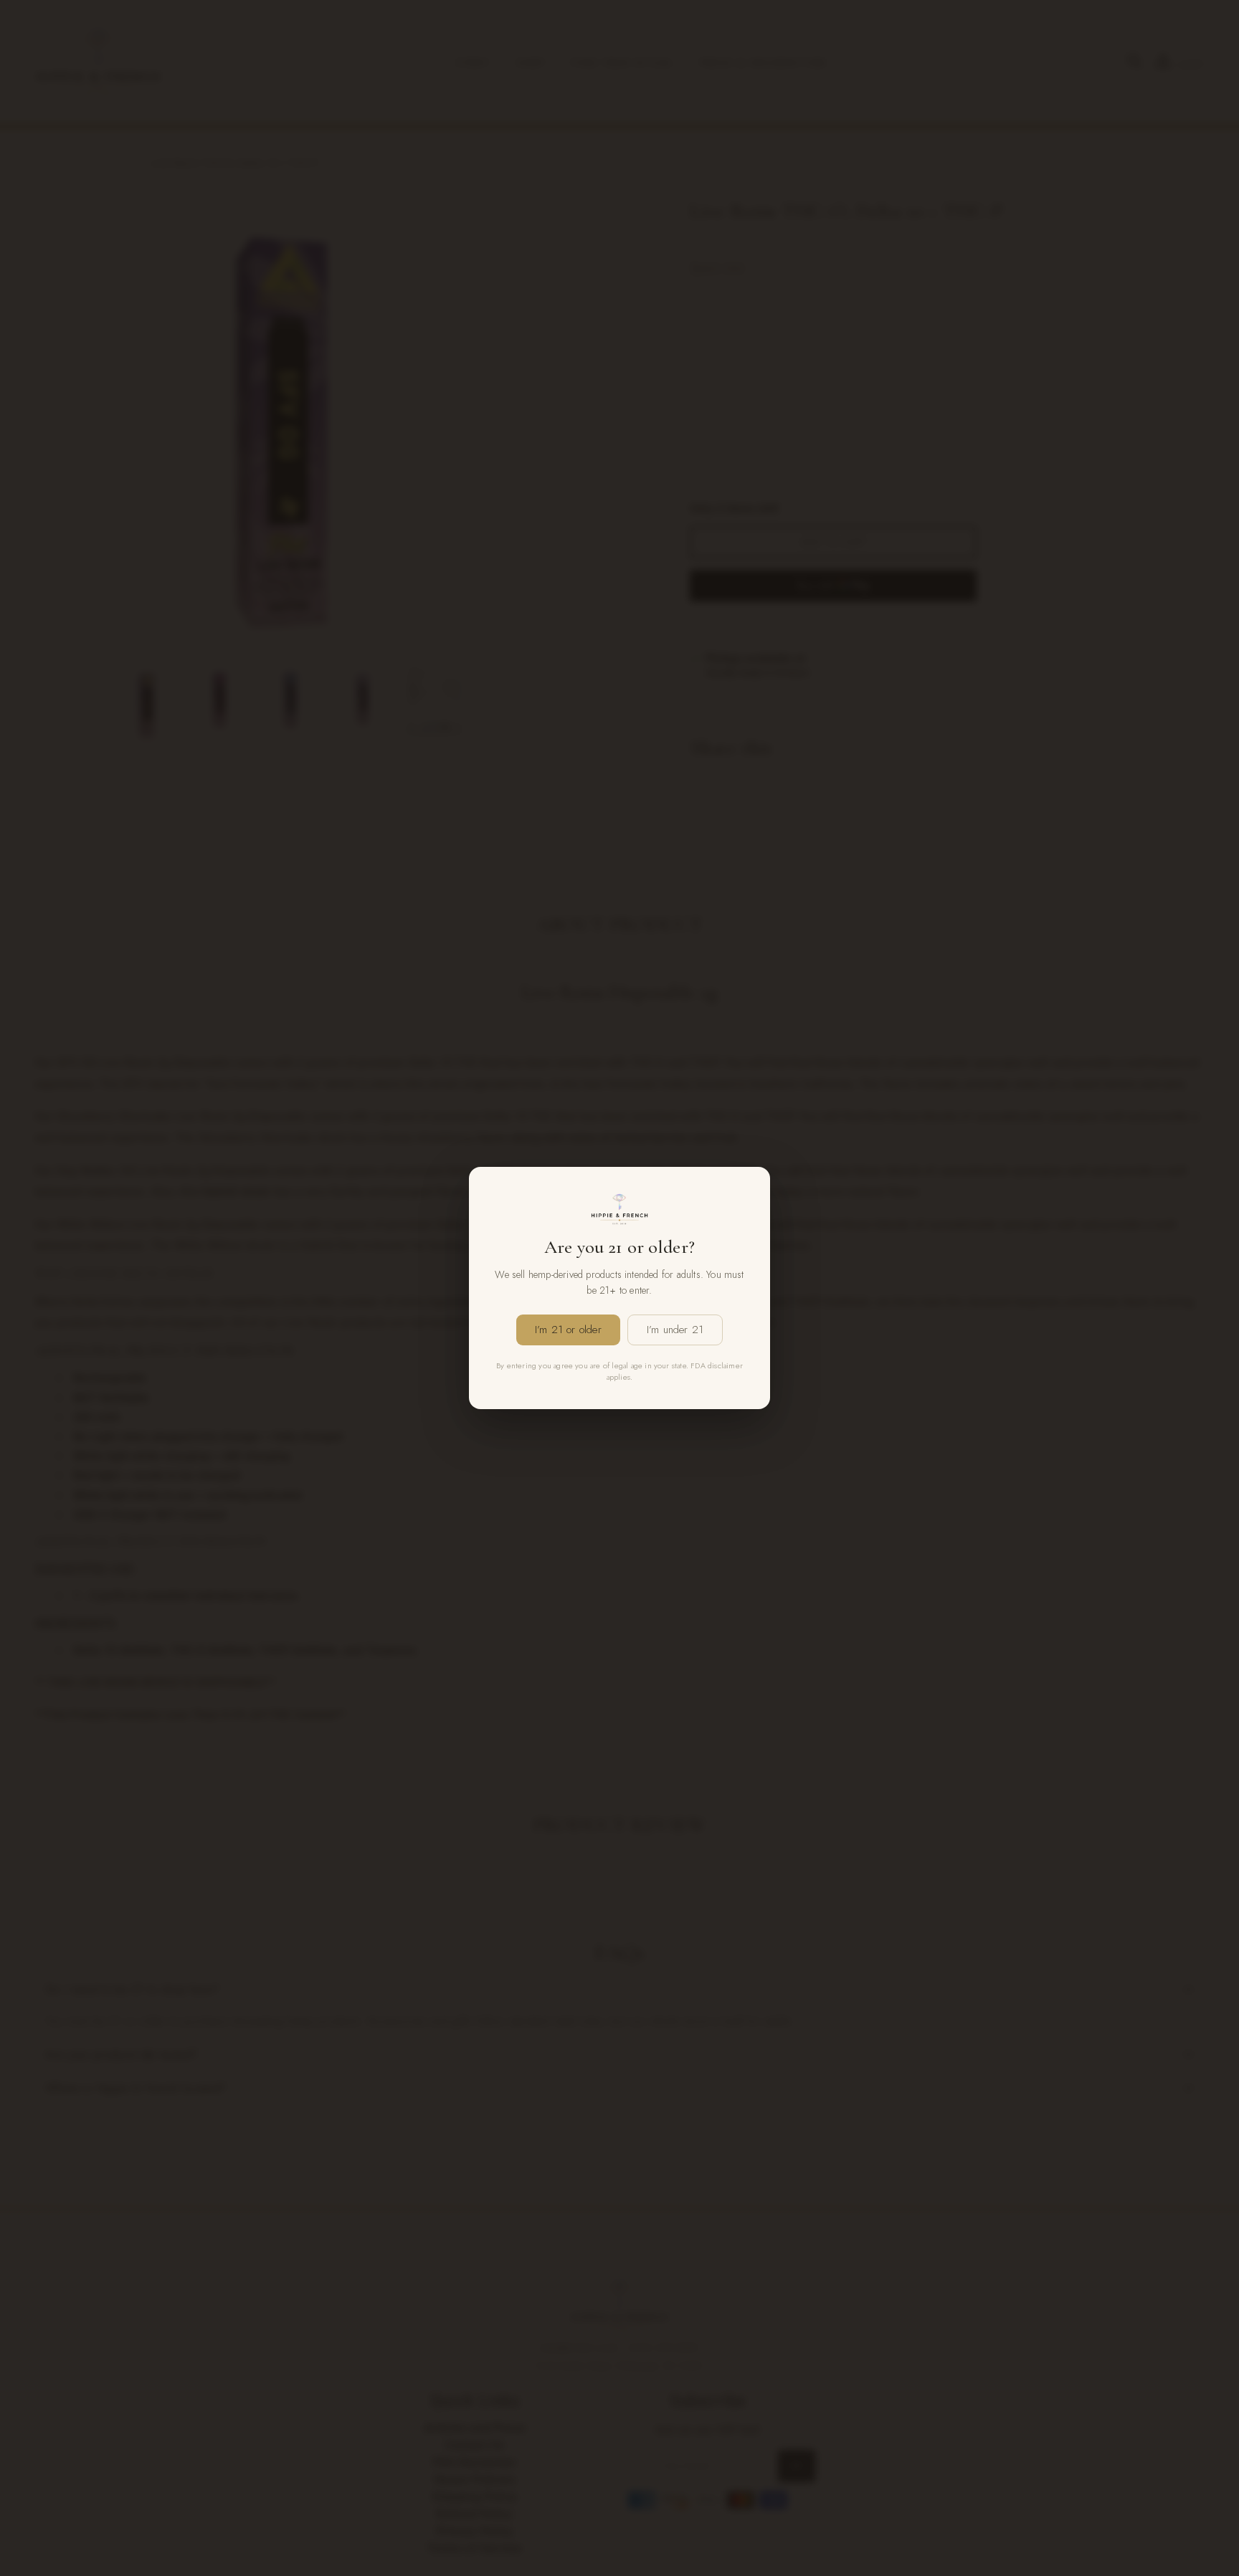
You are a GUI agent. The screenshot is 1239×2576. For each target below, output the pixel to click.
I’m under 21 (675, 1330)
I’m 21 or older (568, 1330)
